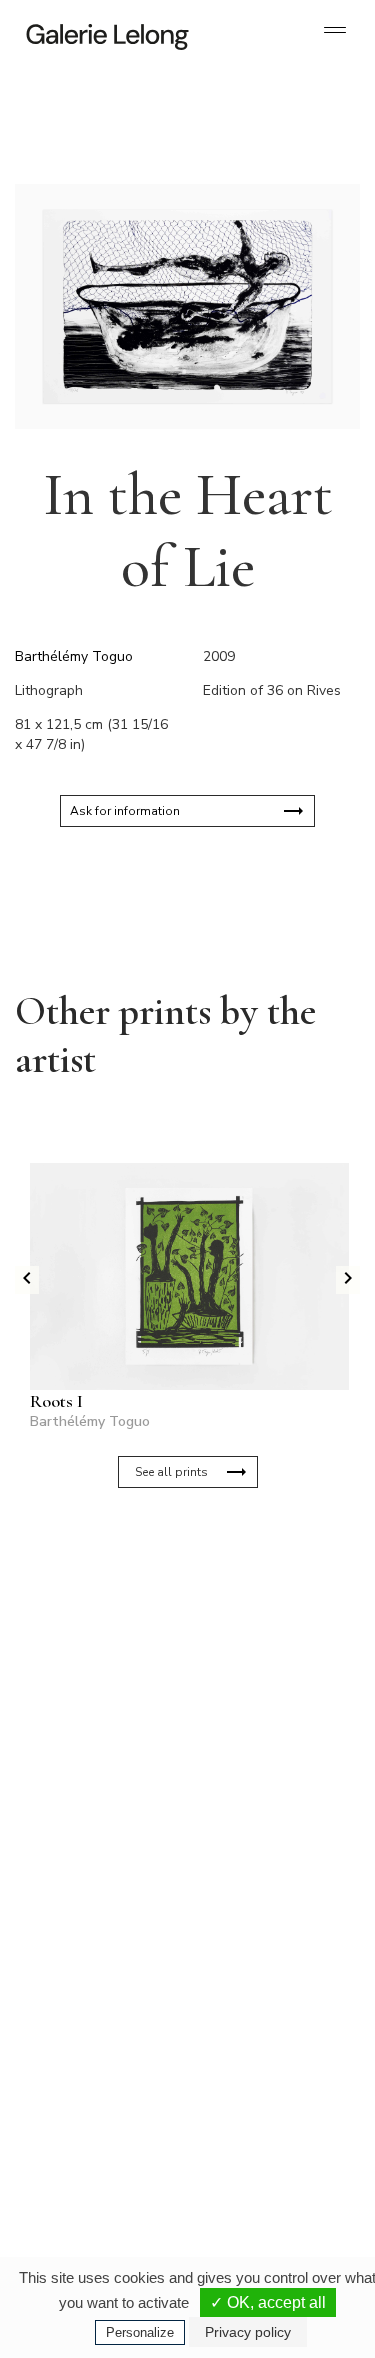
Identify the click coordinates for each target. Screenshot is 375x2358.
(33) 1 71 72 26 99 (99, 2150)
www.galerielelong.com (256, 2166)
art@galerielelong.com (255, 2150)
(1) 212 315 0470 (264, 2134)
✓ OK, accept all (268, 2302)
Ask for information (125, 811)
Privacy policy (248, 2332)
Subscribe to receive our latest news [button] (171, 1582)
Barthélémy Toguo (74, 656)
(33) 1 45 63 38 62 (267, 1934)
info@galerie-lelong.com (91, 1950)
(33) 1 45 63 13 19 (99, 1934)
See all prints (171, 1472)
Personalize (140, 2332)
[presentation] (27, 1280)
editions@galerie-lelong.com (269, 1950)
